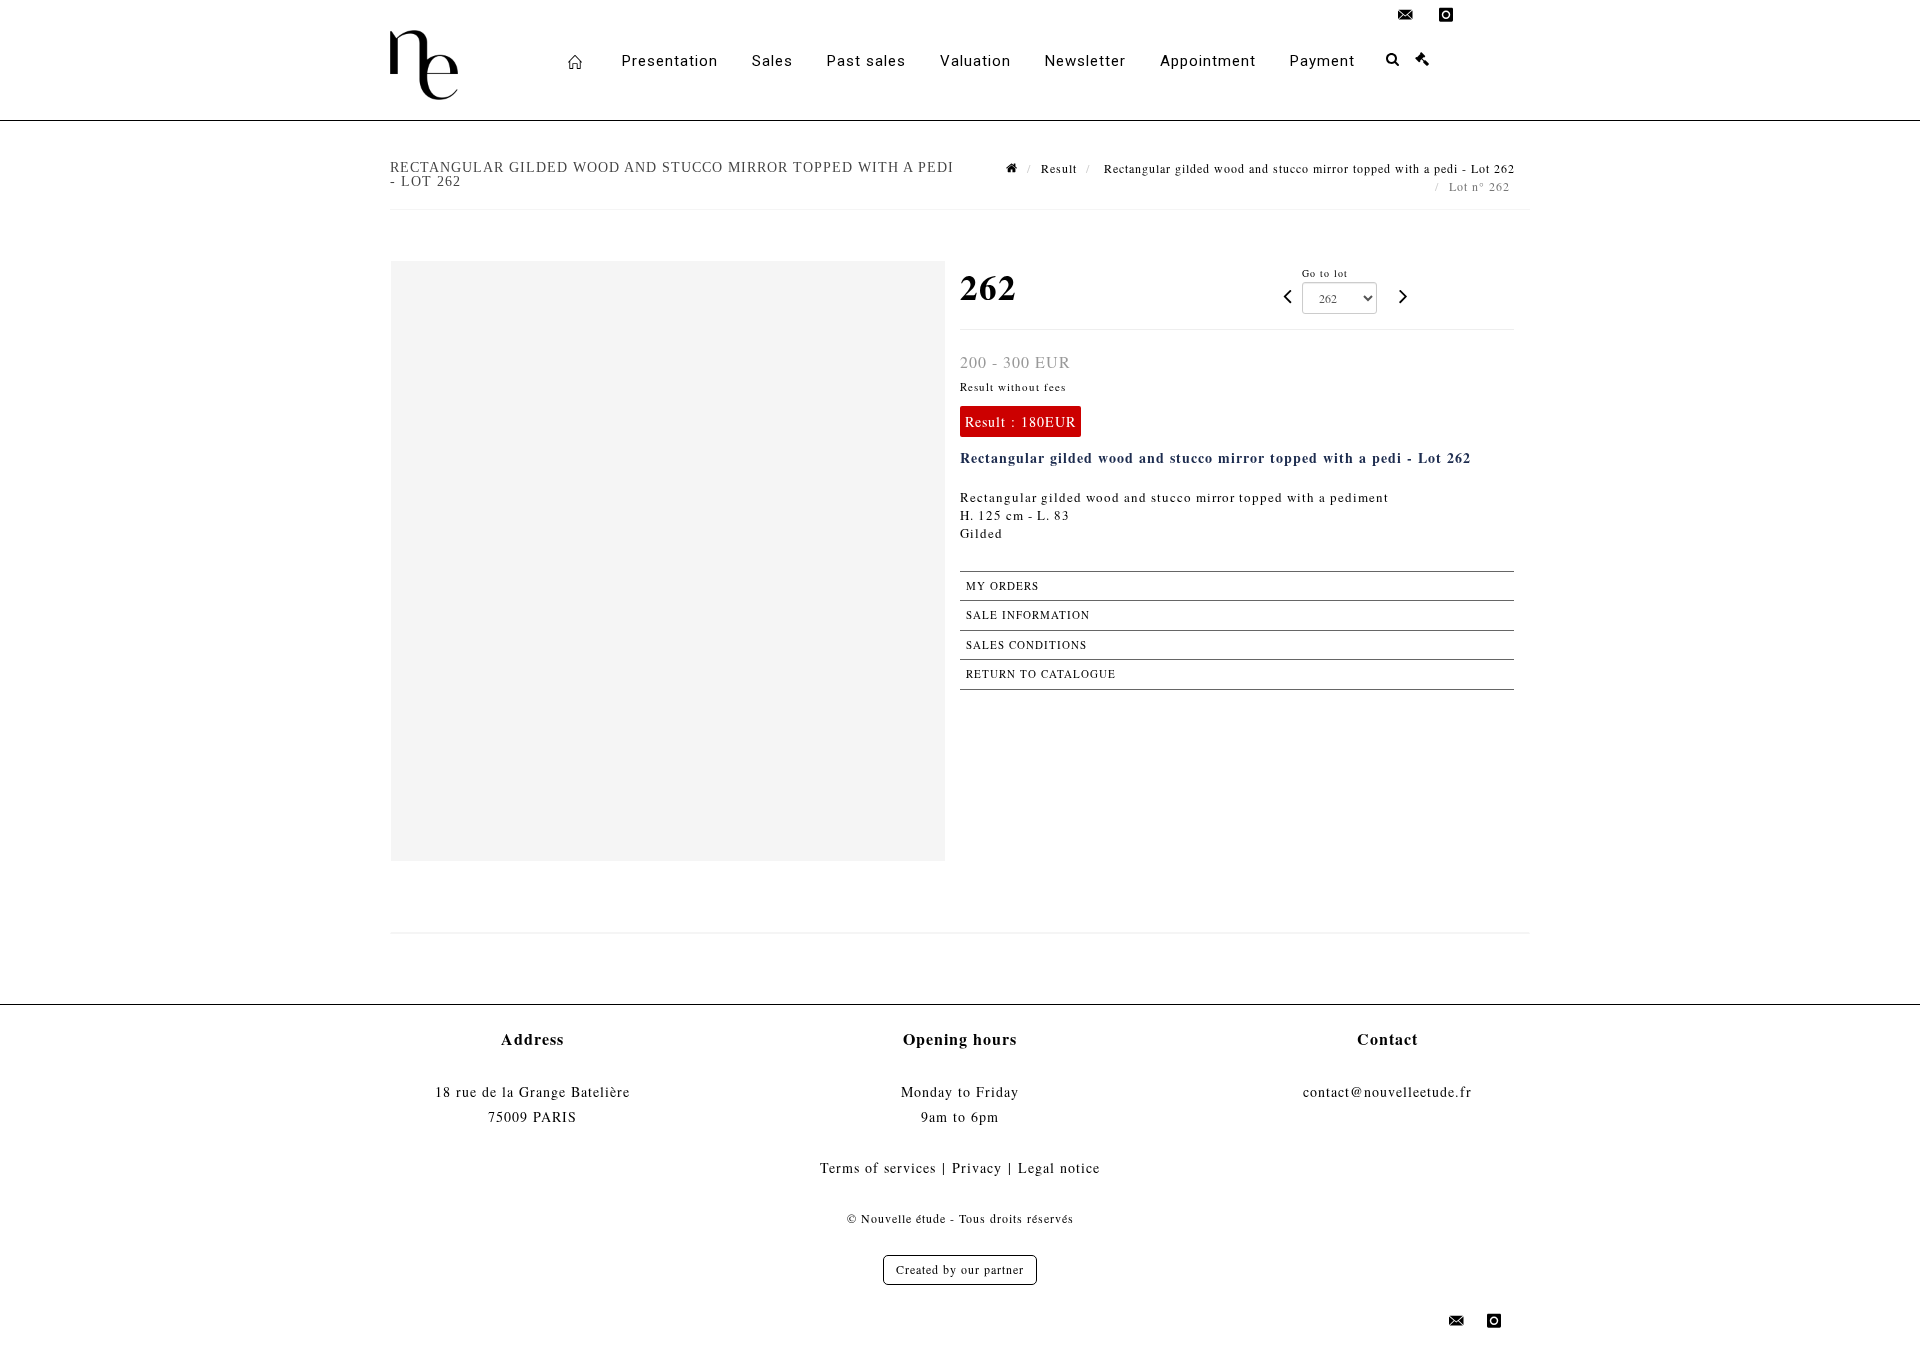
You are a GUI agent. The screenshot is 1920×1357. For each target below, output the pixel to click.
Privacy (977, 1167)
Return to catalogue (1041, 673)
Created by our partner (960, 1269)
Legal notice (1059, 1167)
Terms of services (878, 1167)
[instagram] (1446, 15)
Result (1059, 168)
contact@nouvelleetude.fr (1387, 1091)
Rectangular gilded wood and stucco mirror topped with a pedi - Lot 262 (1307, 168)
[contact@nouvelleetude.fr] (1406, 15)
